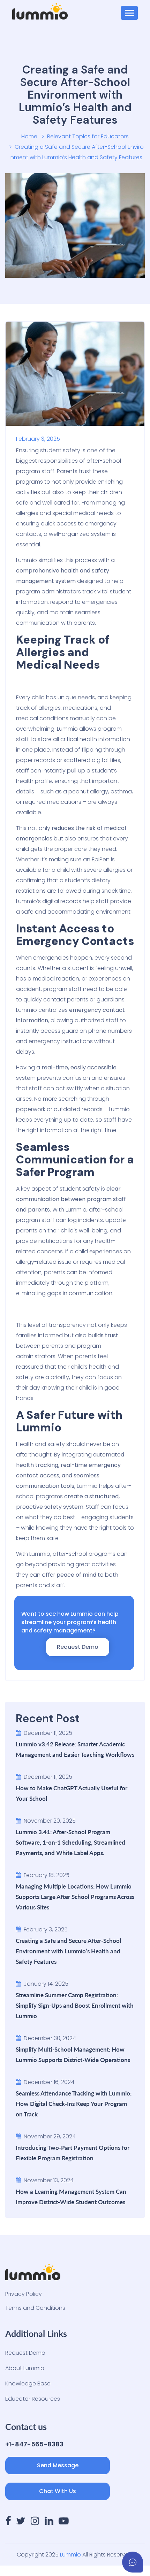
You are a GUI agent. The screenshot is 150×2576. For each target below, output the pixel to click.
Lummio (70, 2555)
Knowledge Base (28, 2383)
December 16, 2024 (49, 2082)
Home (29, 136)
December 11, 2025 (48, 1733)
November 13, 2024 (49, 2180)
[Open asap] (133, 2562)
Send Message (58, 2465)
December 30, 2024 (50, 2038)
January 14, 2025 (46, 1984)
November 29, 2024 (50, 2136)
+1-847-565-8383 (34, 2444)
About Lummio (25, 2368)
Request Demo (25, 2353)
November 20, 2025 (50, 1821)
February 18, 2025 (47, 1875)
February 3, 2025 (46, 1929)
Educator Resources (33, 2399)
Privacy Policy (24, 2294)
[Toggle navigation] (129, 13)
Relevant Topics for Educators (88, 136)
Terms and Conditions (35, 2308)
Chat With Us (58, 2491)
